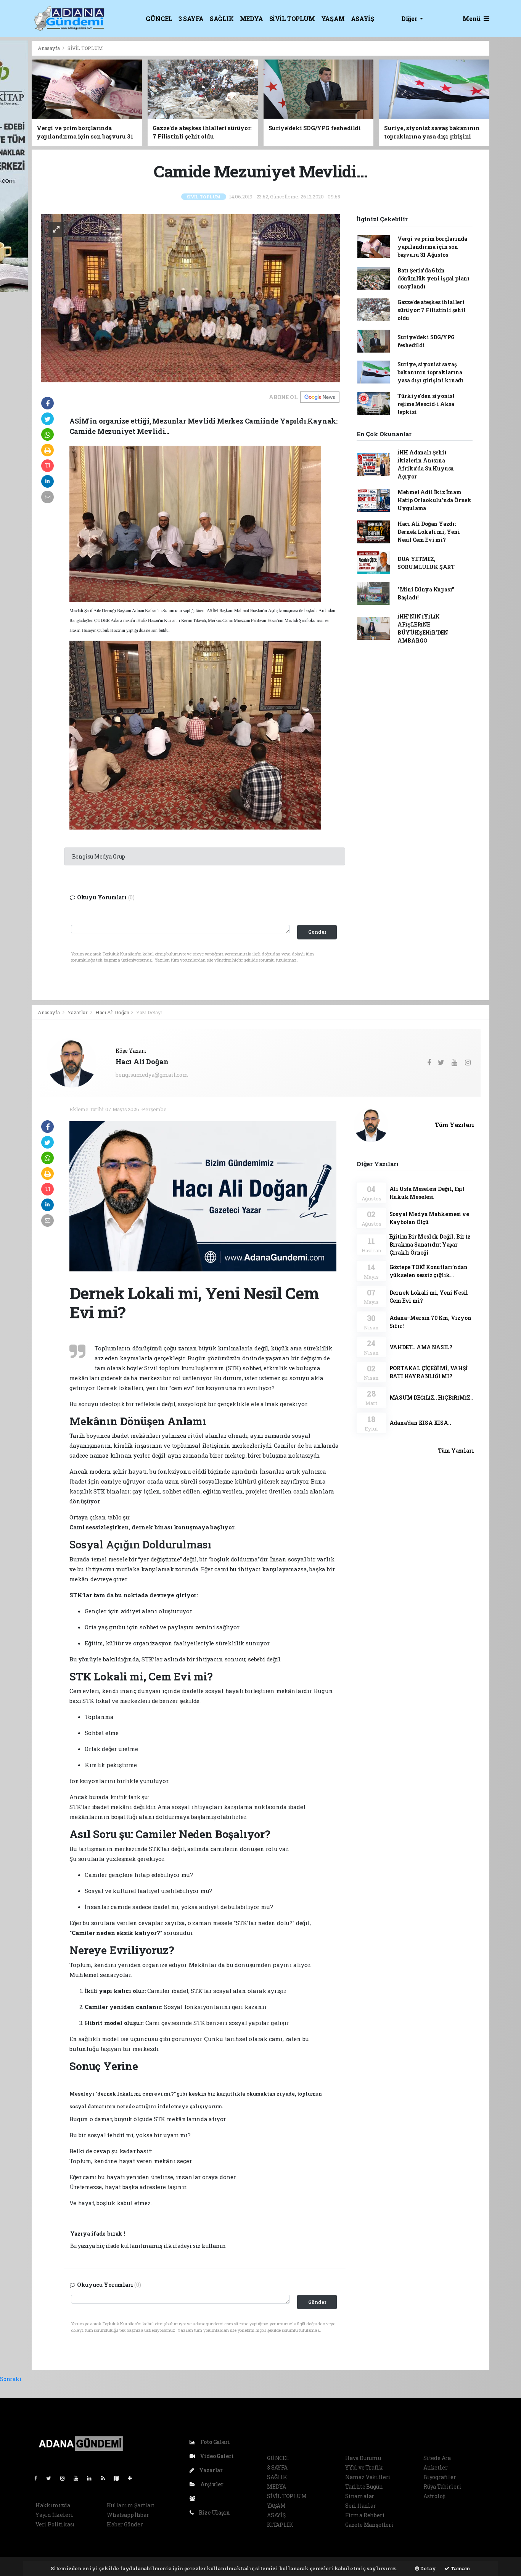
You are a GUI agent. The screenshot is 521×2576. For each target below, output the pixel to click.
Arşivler (211, 2484)
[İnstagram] (66, 2478)
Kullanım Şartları (131, 2505)
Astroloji (435, 2496)
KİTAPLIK (280, 2525)
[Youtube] (79, 2478)
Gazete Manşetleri (369, 2525)
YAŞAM (333, 19)
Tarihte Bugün (364, 2487)
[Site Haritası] (119, 2478)
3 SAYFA (191, 19)
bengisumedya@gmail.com (152, 1075)
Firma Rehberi (365, 2515)
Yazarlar (78, 1012)
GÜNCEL (159, 19)
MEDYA (252, 19)
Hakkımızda (53, 2505)
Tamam (460, 2568)
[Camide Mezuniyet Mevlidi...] (190, 297)
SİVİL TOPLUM (292, 19)
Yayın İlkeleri (54, 2515)
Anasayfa (49, 48)
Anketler (435, 2467)
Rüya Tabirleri (442, 2487)
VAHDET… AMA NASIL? (421, 1347)
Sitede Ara (437, 2458)
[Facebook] (39, 2478)
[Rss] (106, 2478)
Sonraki (11, 2379)
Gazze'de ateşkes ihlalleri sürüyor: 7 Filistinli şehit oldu (432, 310)
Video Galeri (216, 2456)
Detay (428, 2568)
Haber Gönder (125, 2524)
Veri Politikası (55, 2524)
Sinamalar (360, 2496)
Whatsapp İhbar (128, 2515)
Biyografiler (440, 2477)
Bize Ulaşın (214, 2512)
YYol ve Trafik (364, 2467)
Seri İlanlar (361, 2506)
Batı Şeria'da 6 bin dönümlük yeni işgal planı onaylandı (433, 278)
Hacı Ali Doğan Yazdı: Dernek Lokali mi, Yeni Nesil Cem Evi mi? (429, 532)
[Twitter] (52, 2478)
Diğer (410, 19)
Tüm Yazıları (454, 1124)
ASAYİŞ (363, 19)
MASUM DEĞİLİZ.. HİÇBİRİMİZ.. (431, 1398)
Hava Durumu (363, 2458)
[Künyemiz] (194, 2498)
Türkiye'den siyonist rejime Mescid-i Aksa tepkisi (426, 404)
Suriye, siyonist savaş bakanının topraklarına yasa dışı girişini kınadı (430, 372)
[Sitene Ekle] (133, 2478)
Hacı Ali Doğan (112, 1012)
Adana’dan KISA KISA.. (420, 1423)
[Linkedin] (92, 2478)
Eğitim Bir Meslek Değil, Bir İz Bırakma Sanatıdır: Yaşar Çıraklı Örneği (430, 1245)
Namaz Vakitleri (368, 2477)
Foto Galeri (215, 2442)
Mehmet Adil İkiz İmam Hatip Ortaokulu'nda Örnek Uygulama (434, 500)
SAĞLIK (222, 19)
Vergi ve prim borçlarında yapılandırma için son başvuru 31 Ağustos (432, 247)
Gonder (317, 932)
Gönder (317, 2302)
